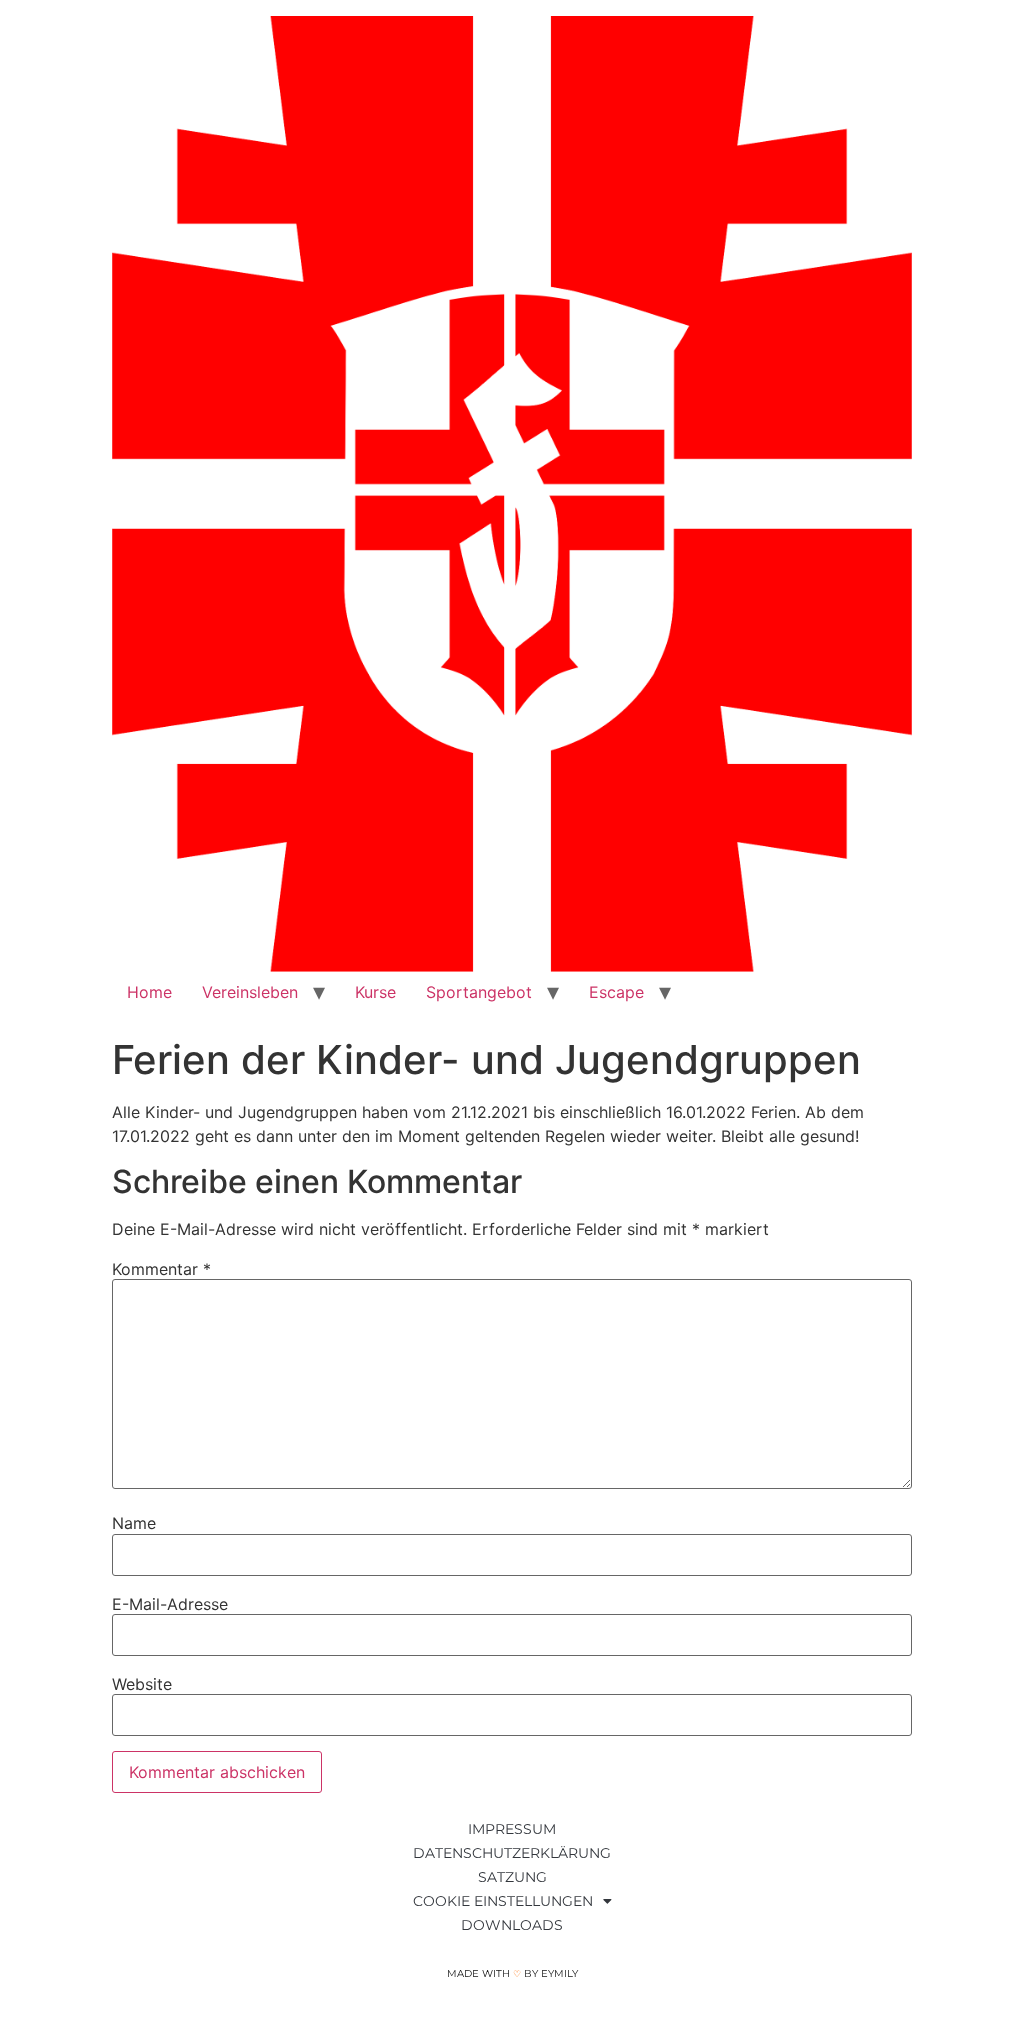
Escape (616, 992)
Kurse (375, 992)
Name (134, 1523)
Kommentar (161, 1269)
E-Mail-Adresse (170, 1604)
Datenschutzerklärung (512, 1853)
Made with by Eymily (512, 1973)
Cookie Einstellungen (503, 1901)
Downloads (512, 1925)
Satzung (512, 1877)
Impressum (512, 1829)
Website (142, 1684)
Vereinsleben (250, 992)
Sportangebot (479, 992)
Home (149, 992)
